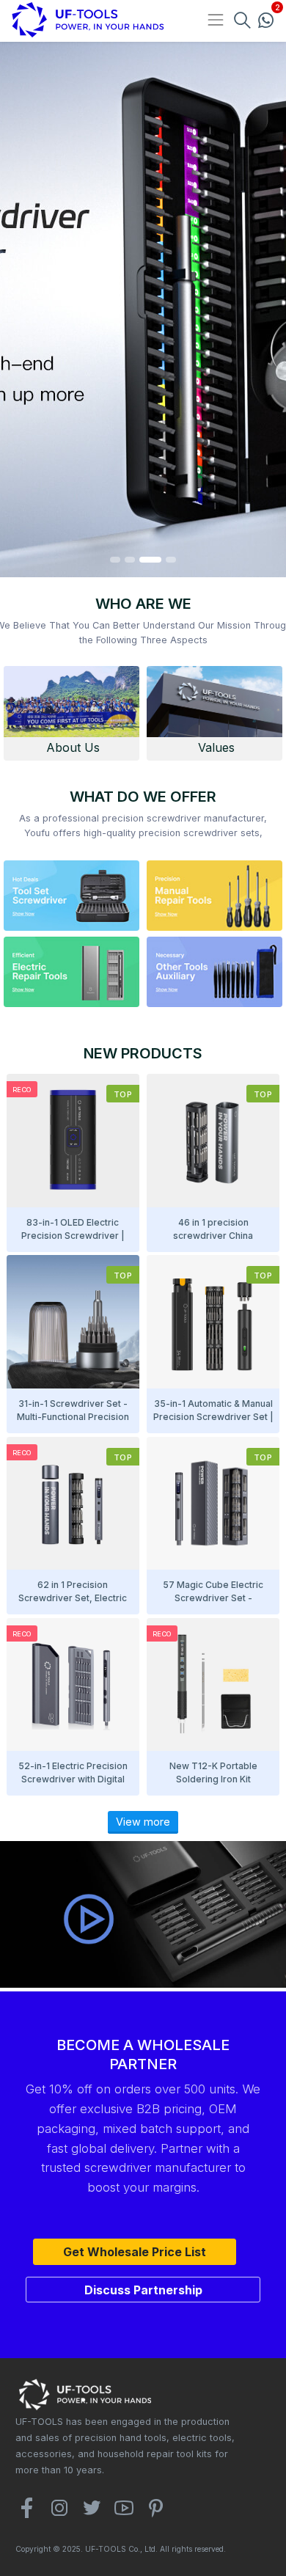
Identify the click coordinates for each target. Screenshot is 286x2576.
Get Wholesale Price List (135, 2252)
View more (143, 1821)
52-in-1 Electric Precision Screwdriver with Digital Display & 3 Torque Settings (73, 1779)
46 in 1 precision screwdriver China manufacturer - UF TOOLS (213, 1236)
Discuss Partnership (143, 2290)
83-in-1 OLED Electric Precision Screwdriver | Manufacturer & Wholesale (73, 1236)
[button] (115, 560)
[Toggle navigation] (215, 20)
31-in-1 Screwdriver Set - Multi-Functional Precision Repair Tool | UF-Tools (73, 1417)
